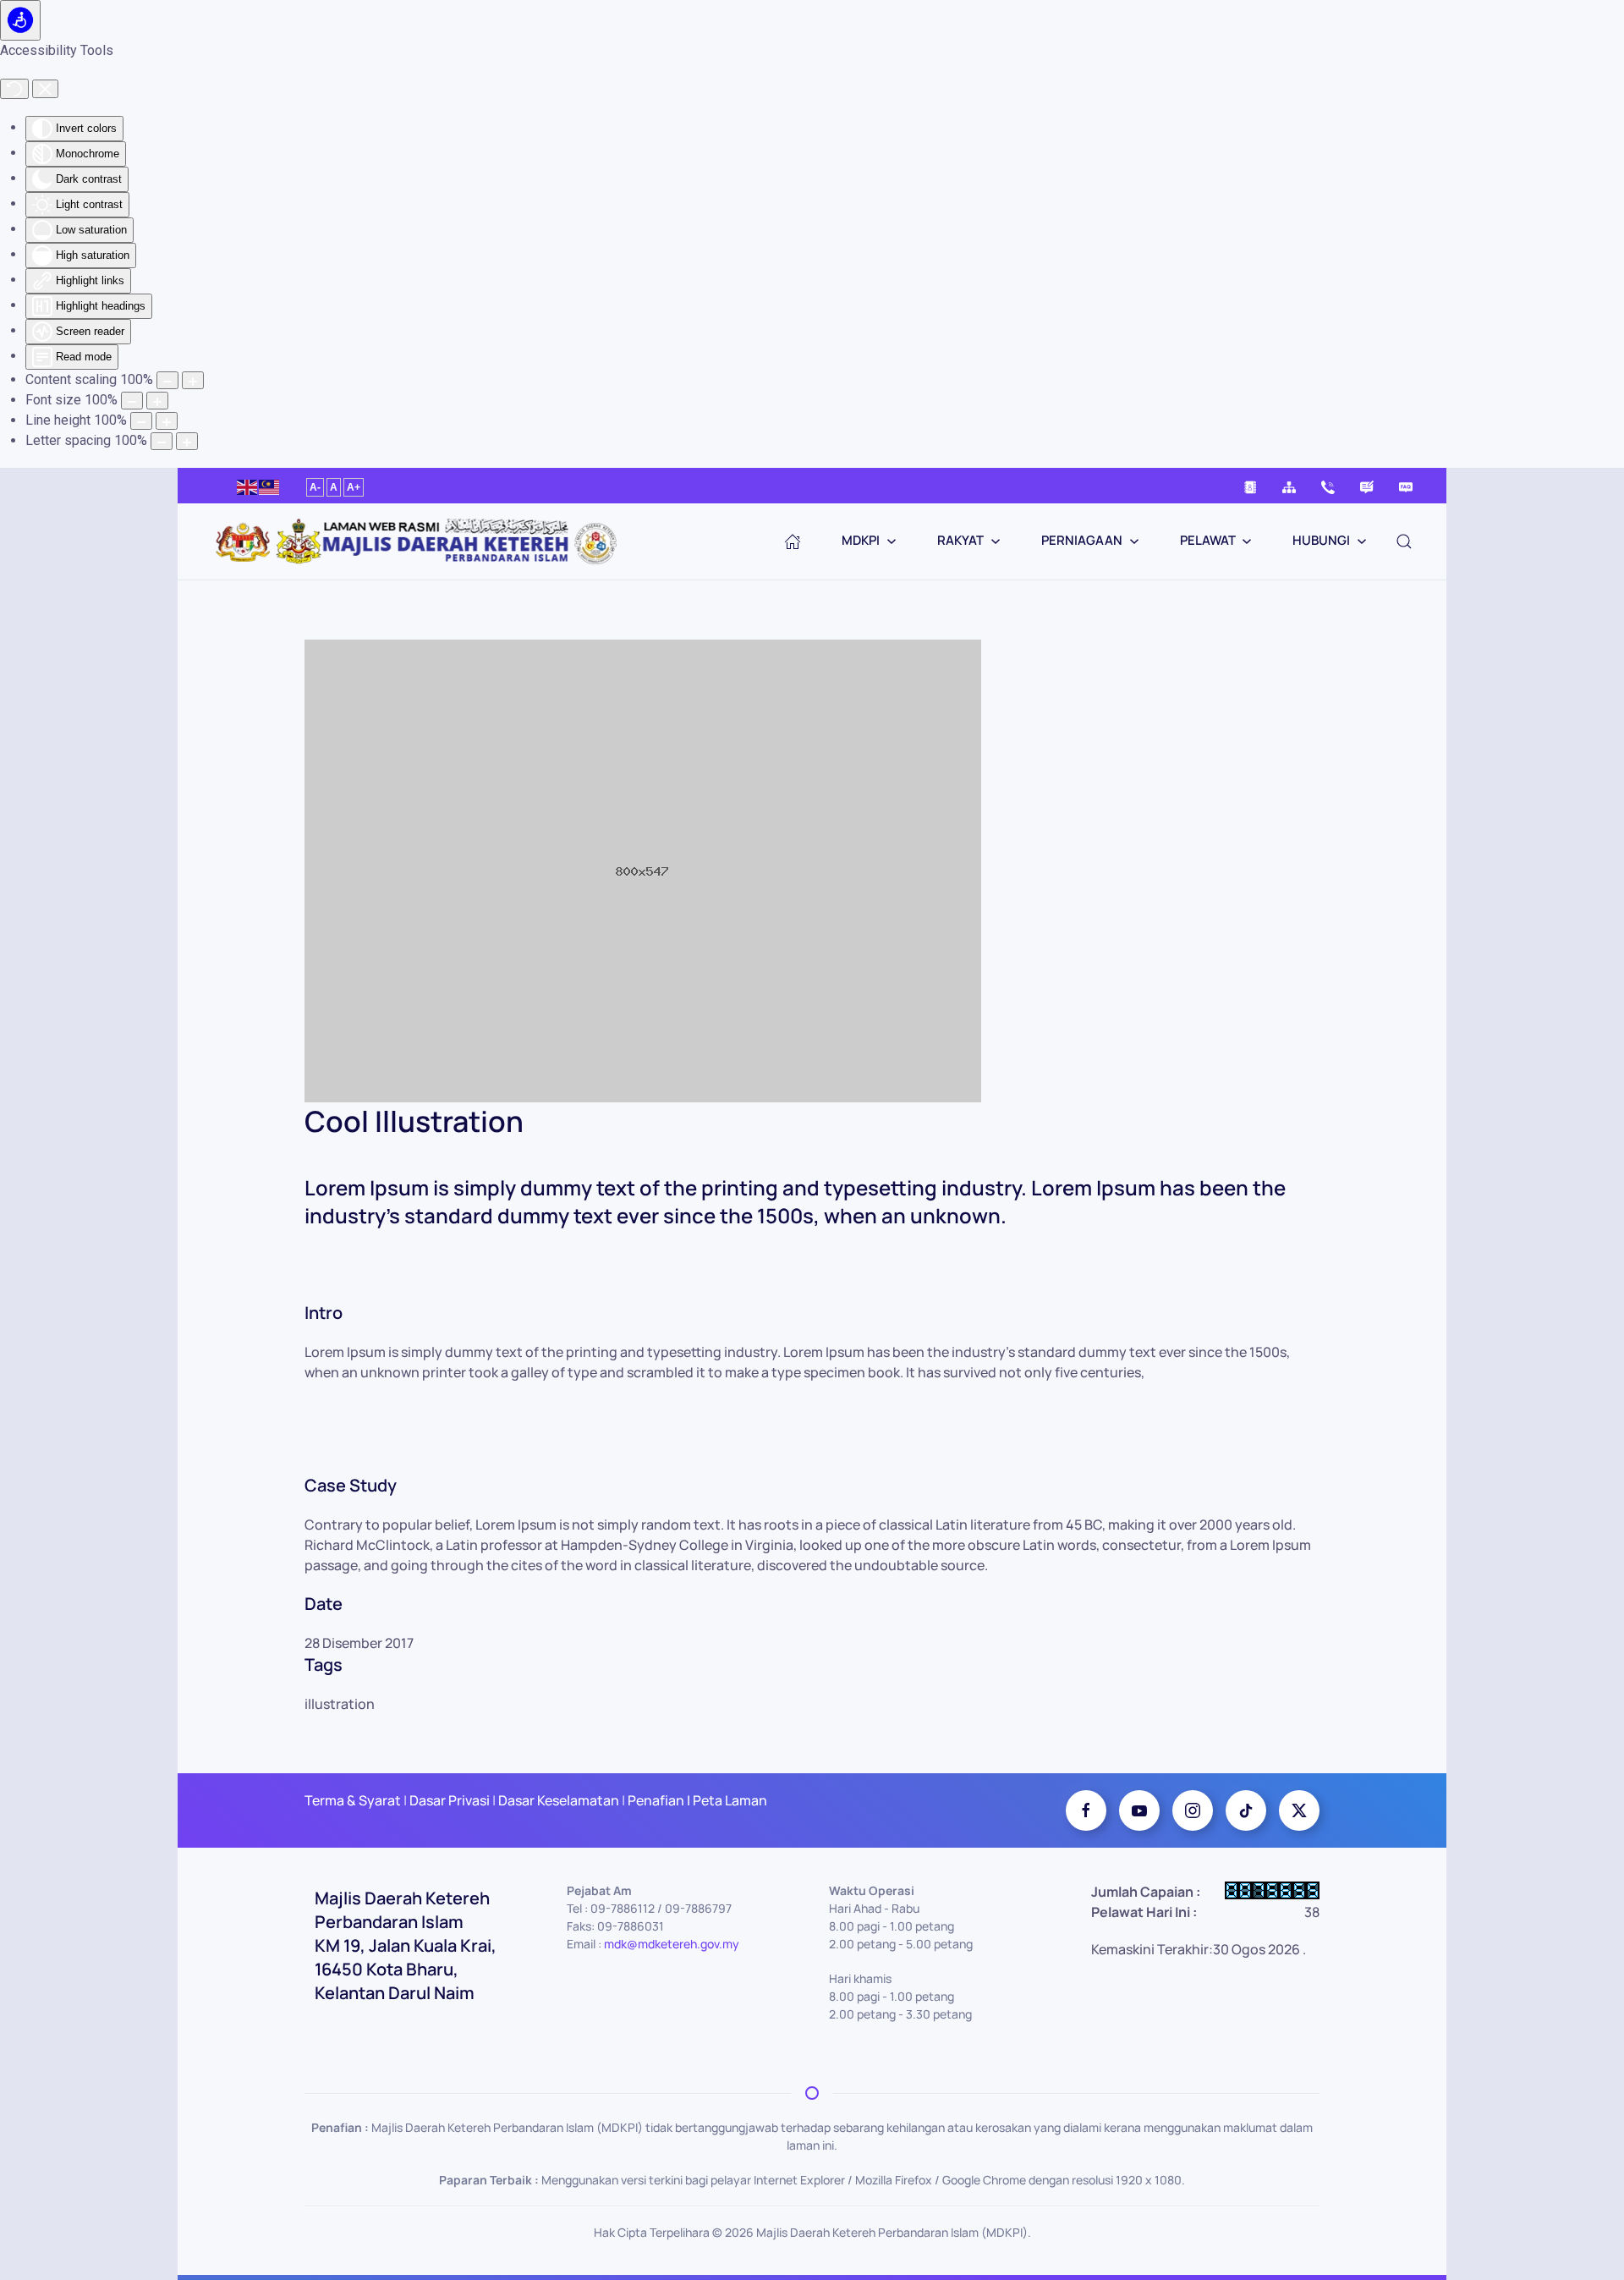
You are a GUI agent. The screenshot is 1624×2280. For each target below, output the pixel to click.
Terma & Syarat (353, 1800)
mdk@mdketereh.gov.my (672, 1944)
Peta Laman (729, 1800)
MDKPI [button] (861, 540)
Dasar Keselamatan (557, 1800)
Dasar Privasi (450, 1800)
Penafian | (659, 1800)
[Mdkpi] (1086, 1810)
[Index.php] (793, 541)
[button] (1404, 541)
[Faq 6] (1406, 486)
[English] (248, 485)
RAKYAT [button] (960, 540)
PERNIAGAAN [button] (1082, 540)
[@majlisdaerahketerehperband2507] (1139, 1810)
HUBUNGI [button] (1321, 540)
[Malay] (270, 485)
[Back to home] (423, 541)
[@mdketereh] (1246, 1810)
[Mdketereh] (1193, 1810)
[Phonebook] (1250, 486)
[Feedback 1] (1367, 486)
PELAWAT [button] (1208, 540)
